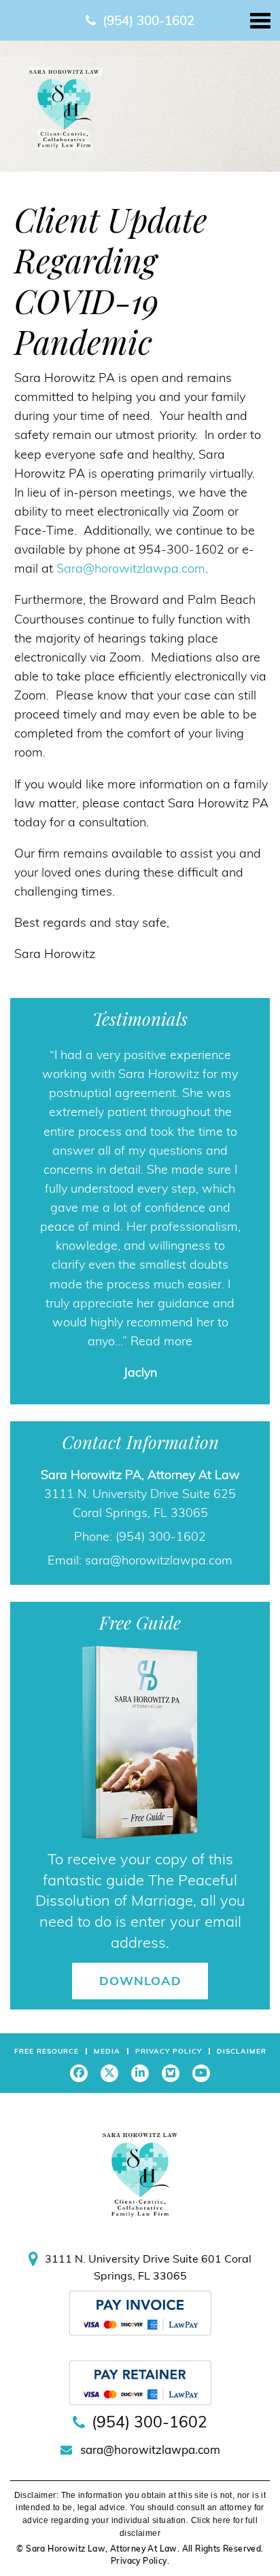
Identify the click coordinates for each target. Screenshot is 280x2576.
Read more (161, 1341)
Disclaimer (242, 2051)
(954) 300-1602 (148, 20)
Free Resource (47, 2051)
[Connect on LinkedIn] (140, 2073)
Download (140, 1981)
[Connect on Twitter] (109, 2073)
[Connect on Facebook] (79, 2073)
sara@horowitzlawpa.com (159, 1560)
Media (107, 2051)
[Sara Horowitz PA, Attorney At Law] (64, 107)
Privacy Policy (169, 2051)
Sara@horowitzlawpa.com (131, 568)
